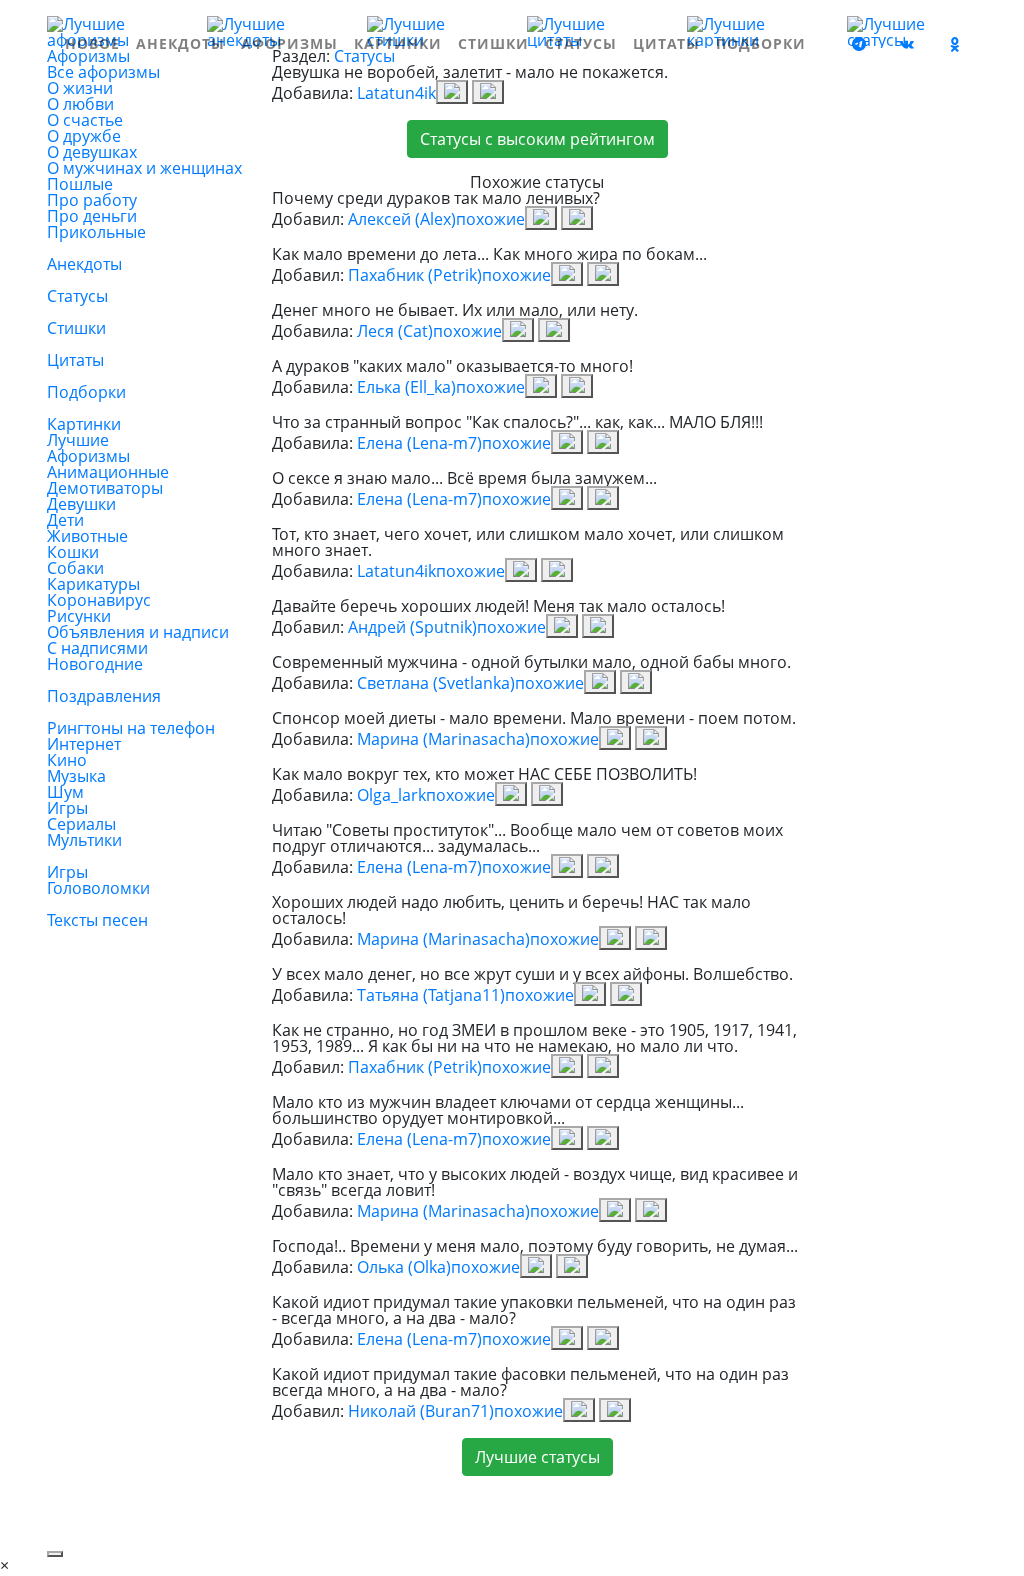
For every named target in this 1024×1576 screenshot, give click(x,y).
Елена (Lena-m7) (419, 443)
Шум (65, 792)
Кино (67, 760)
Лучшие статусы (537, 1457)
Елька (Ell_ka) (406, 387)
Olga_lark (391, 795)
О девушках (92, 152)
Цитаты (666, 43)
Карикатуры (93, 584)
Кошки (73, 552)
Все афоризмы (103, 72)
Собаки (75, 568)
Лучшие (78, 440)
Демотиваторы (105, 488)
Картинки (398, 43)
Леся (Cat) (395, 331)
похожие (490, 219)
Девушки (81, 504)
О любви (80, 104)
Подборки (761, 43)
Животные (87, 536)
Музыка (76, 776)
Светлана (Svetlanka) (436, 683)
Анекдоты (180, 43)
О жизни (80, 88)
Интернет (84, 744)
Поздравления (104, 696)
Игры (67, 808)
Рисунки (79, 616)
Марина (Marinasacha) (443, 739)
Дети (65, 520)
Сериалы (81, 824)
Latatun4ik (396, 93)
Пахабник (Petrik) (415, 275)
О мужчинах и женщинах (144, 168)
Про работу (92, 200)
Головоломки (98, 888)
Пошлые (80, 184)
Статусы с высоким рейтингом (537, 139)
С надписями (97, 648)
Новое (92, 43)
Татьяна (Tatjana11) (431, 995)
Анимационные (108, 472)
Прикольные (96, 232)
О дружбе (84, 136)
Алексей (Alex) (402, 219)
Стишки (493, 43)
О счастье (85, 120)
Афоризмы (289, 43)
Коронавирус (99, 600)
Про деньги (92, 216)
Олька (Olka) (404, 1267)
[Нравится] (452, 92)
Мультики (84, 840)
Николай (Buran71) (421, 1411)
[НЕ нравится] (488, 92)
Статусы (581, 43)
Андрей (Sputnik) (412, 627)
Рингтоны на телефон (131, 728)
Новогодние (95, 664)
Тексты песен (97, 920)
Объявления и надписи (138, 632)
